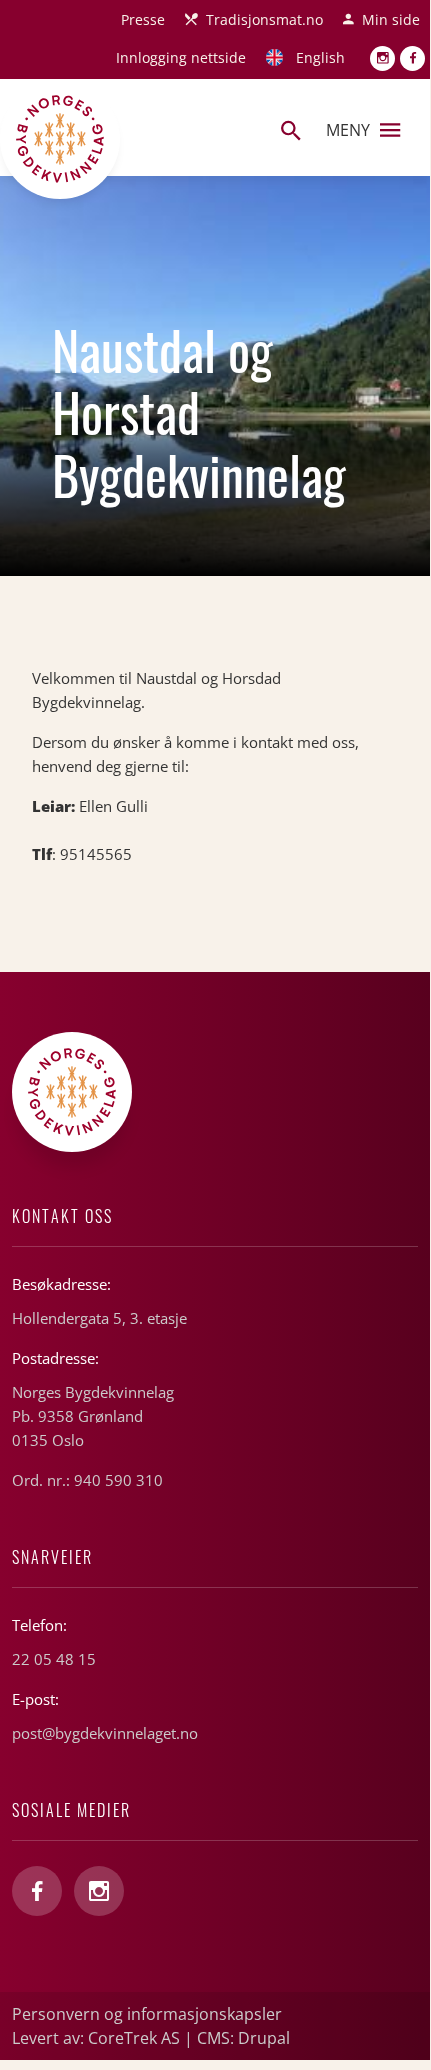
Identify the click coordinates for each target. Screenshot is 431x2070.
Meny (348, 130)
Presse (143, 19)
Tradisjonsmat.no (264, 19)
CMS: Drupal (243, 2038)
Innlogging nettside (181, 57)
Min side (391, 19)
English (320, 57)
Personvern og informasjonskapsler (147, 2014)
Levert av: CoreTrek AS (96, 2038)
